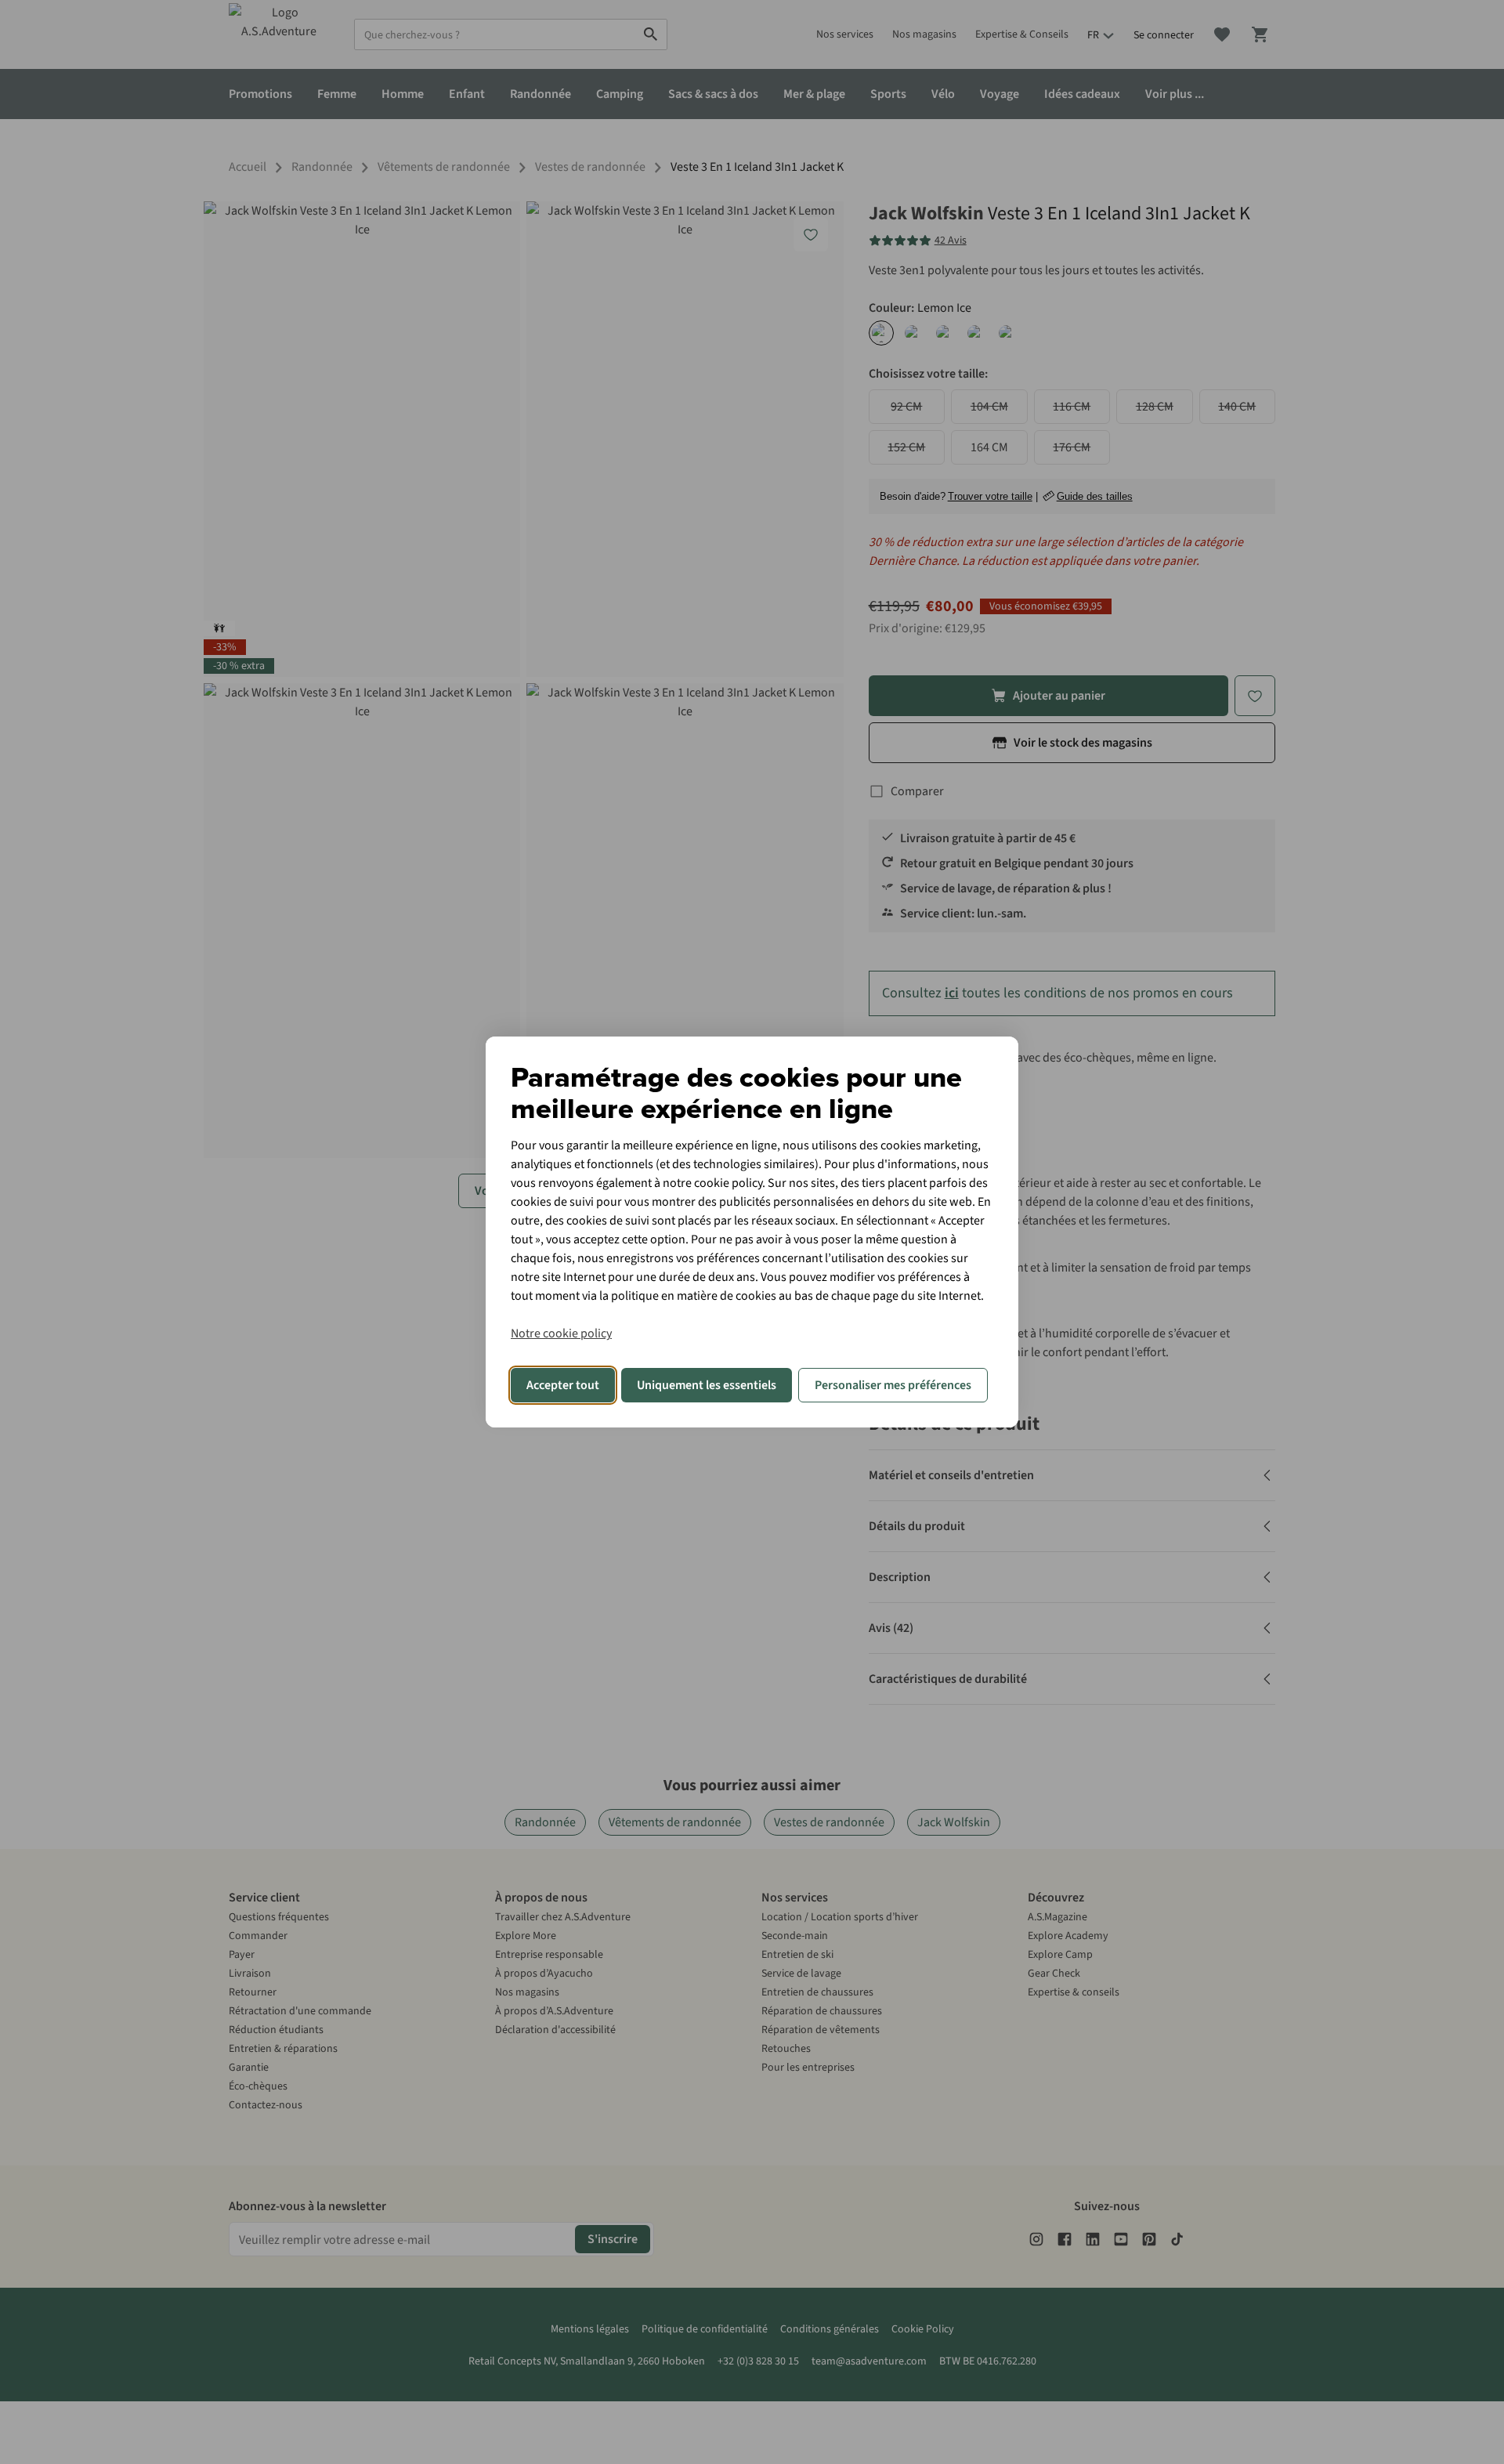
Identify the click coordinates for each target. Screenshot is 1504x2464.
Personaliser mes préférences (893, 1385)
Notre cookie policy (561, 1333)
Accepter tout (563, 1385)
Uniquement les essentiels (707, 1385)
